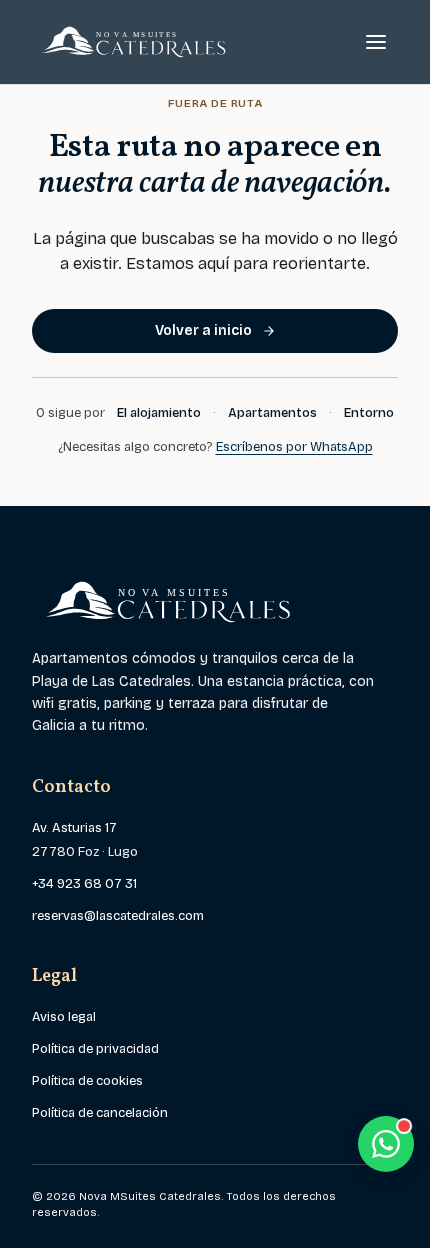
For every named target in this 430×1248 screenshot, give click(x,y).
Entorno (369, 413)
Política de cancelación (100, 1113)
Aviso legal (64, 1017)
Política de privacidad (95, 1049)
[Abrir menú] (376, 42)
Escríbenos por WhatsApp (294, 447)
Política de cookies (87, 1081)
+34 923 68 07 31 (84, 884)
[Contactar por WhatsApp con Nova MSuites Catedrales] (386, 1144)
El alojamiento (159, 413)
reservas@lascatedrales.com (118, 916)
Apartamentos (272, 413)
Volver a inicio (203, 330)
